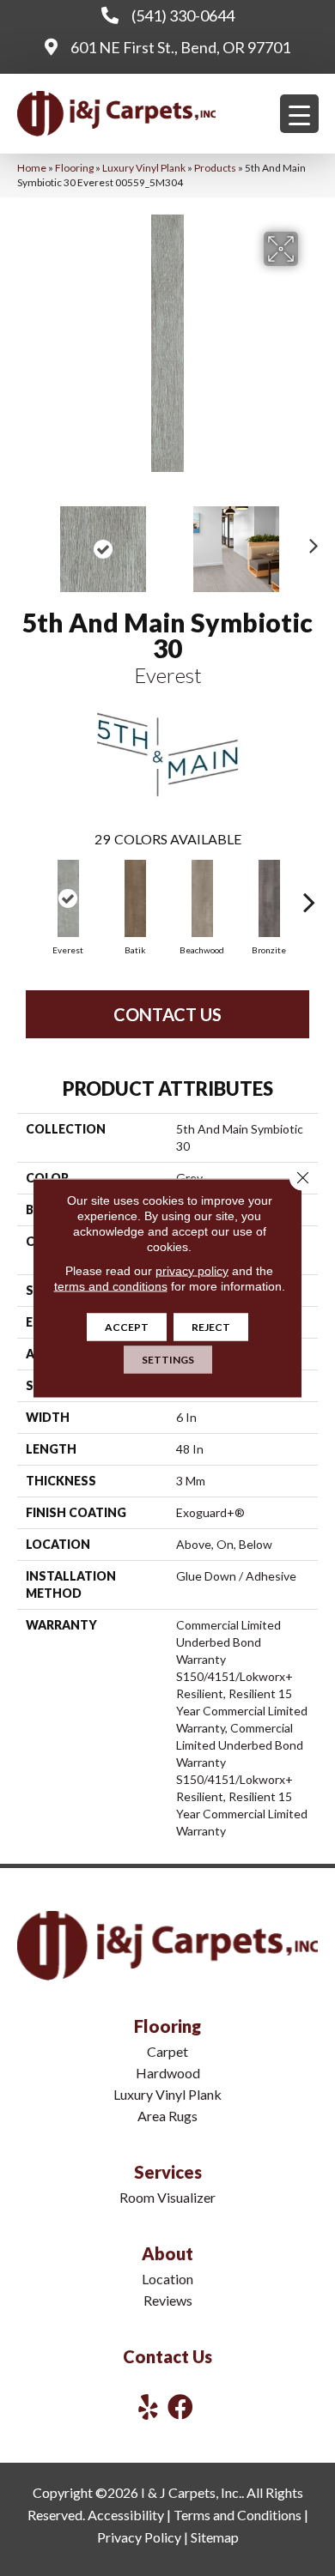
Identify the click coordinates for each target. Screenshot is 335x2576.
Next (309, 541)
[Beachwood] (202, 898)
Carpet (167, 2051)
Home (32, 168)
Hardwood (168, 2073)
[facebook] (180, 2407)
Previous (26, 541)
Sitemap (215, 2537)
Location (167, 2279)
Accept (127, 1327)
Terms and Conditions (238, 2515)
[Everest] (68, 898)
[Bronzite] (269, 898)
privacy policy (192, 1271)
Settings (168, 1360)
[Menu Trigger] (299, 114)
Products (215, 168)
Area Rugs (167, 2116)
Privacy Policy (139, 2537)
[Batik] (135, 898)
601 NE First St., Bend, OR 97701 (180, 47)
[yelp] (148, 2407)
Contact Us (167, 1014)
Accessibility (126, 2515)
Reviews (168, 2300)
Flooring (74, 168)
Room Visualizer (167, 2197)
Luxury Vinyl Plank (144, 168)
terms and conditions (111, 1286)
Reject (211, 1327)
